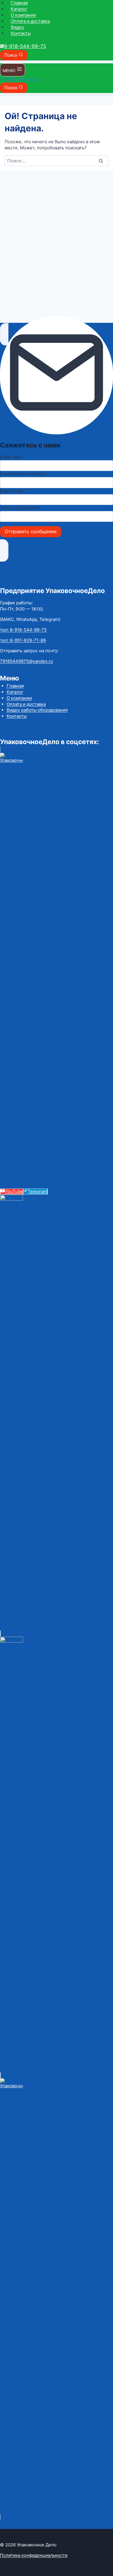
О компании (23, 15)
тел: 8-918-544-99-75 (23, 630)
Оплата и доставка (30, 21)
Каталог (19, 9)
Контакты (21, 33)
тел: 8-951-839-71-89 (23, 640)
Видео (17, 27)
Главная (19, 3)
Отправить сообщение (31, 531)
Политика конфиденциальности (34, 2555)
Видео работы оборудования (37, 710)
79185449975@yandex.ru (27, 661)
